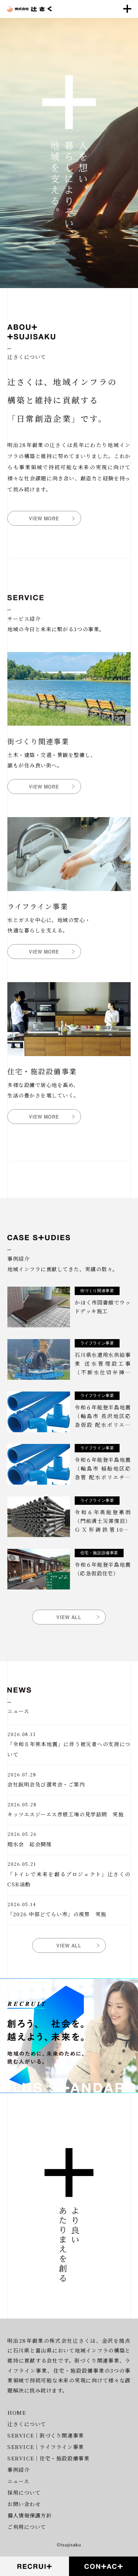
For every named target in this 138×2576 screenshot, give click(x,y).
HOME (17, 2412)
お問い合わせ (24, 2504)
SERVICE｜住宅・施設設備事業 (48, 2458)
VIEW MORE (44, 518)
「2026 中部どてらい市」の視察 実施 (57, 1914)
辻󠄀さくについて (27, 2424)
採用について (24, 2492)
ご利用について (27, 2527)
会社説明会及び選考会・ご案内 (46, 1784)
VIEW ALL (69, 1617)
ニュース (18, 2481)
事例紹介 (18, 2469)
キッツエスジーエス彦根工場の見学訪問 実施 (65, 1814)
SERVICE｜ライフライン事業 (46, 2447)
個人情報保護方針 (29, 2515)
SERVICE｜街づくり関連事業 (46, 2435)
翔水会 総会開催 (29, 1844)
